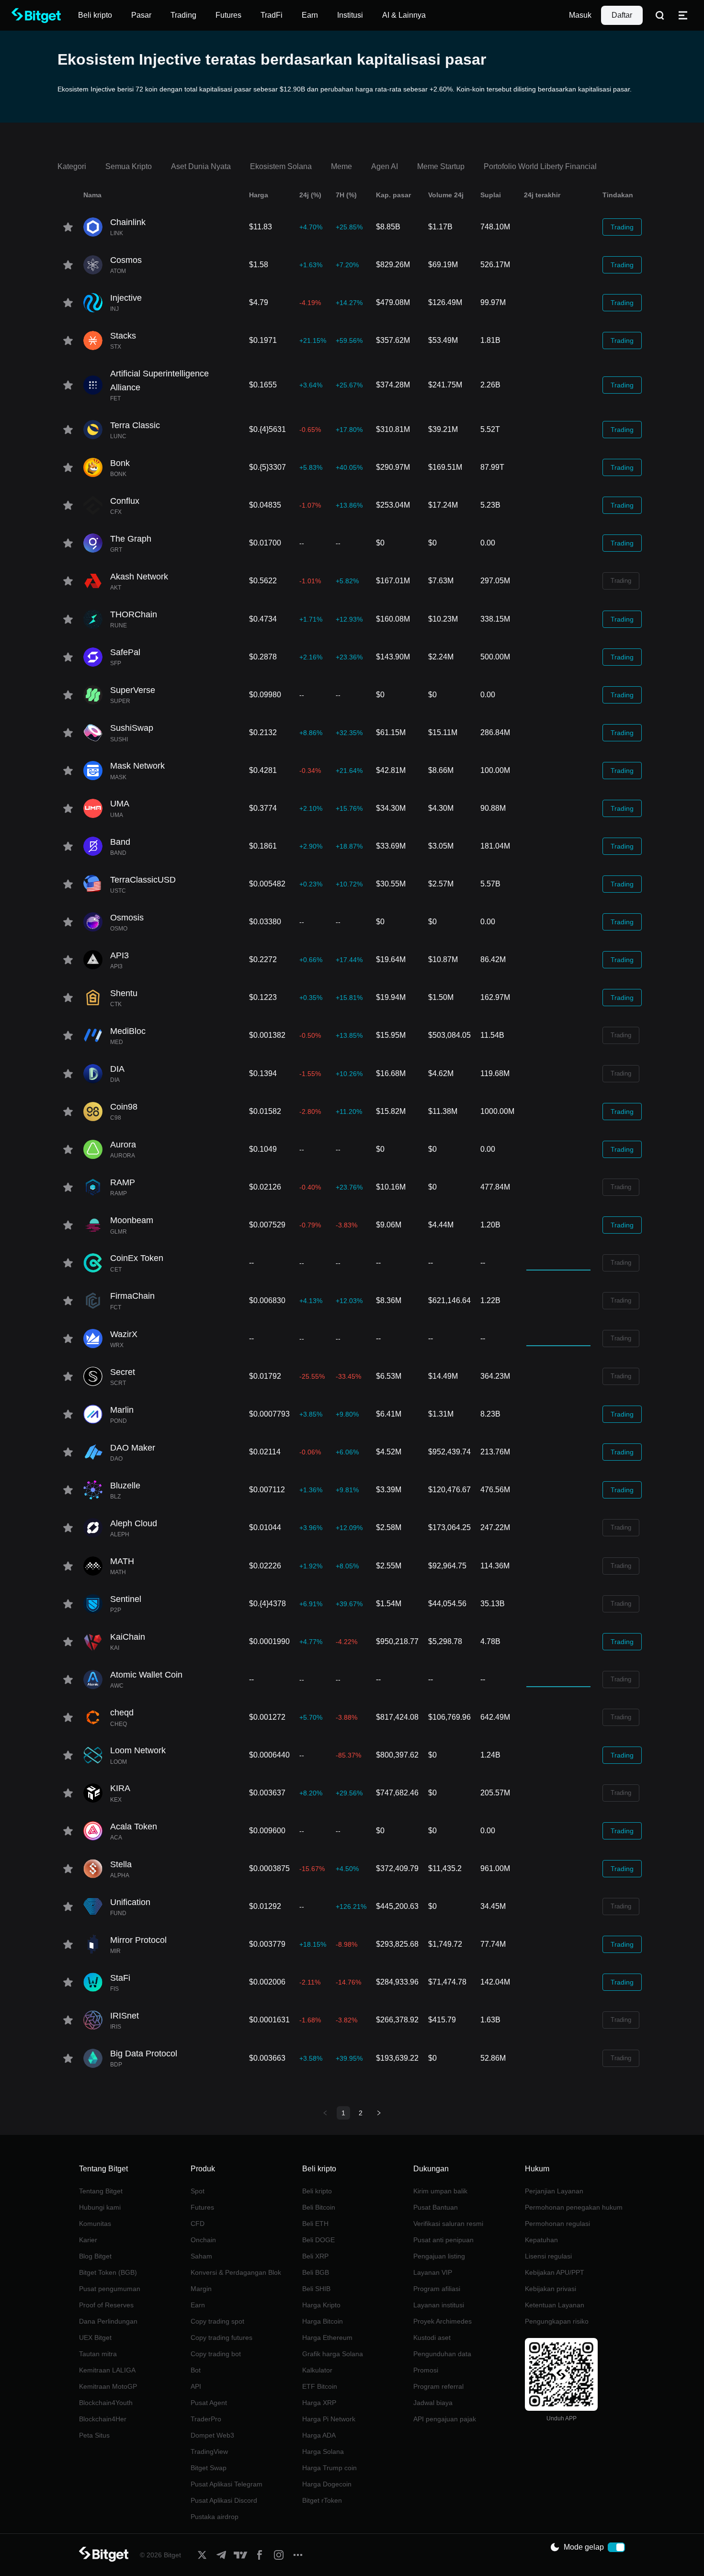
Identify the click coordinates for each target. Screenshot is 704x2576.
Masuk (580, 15)
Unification (130, 1902)
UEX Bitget (95, 2338)
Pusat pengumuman (110, 2289)
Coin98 (124, 1107)
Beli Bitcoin (319, 2207)
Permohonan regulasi (557, 2224)
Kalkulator (317, 2370)
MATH (122, 1561)
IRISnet (125, 2016)
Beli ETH (315, 2224)
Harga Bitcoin (323, 2321)
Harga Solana (323, 2451)
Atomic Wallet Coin (146, 1675)
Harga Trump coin (329, 2468)
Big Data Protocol (144, 2054)
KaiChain (128, 1637)
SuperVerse (133, 690)
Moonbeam (132, 1220)
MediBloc (128, 1031)
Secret (123, 1372)
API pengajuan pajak (445, 2419)
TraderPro (206, 2419)
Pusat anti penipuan (443, 2240)
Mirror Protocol (138, 1940)
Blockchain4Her (103, 2419)
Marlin (122, 1410)
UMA (120, 804)
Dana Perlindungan (108, 2321)
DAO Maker (133, 1448)
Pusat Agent (209, 2403)
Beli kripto (317, 2191)
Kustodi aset (432, 2338)
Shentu (124, 993)
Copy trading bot (216, 2354)
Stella (121, 1864)
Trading (622, 227)
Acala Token (134, 1827)
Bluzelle (125, 1486)
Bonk (120, 463)
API (196, 2386)
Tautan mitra (98, 2354)
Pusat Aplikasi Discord (224, 2500)
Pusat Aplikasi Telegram (227, 2484)
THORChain (134, 614)
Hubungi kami (100, 2207)
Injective (126, 298)
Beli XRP (315, 2256)
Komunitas (95, 2224)
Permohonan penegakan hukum (574, 2207)
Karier (88, 2240)
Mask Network (137, 766)
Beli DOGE (318, 2240)
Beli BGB (316, 2272)
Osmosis (127, 918)
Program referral (438, 2386)
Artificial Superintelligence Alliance (159, 380)
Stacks (123, 336)
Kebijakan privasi (551, 2289)
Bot (196, 2370)
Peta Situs (94, 2435)
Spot (198, 2191)
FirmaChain (132, 1296)
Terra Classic (135, 425)
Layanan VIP (433, 2272)
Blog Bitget (95, 2256)
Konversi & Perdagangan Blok (236, 2272)
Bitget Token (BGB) (108, 2272)
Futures (202, 2207)
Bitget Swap (209, 2468)
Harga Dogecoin (327, 2484)
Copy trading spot (217, 2321)
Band (120, 842)
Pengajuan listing (439, 2256)
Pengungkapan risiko (557, 2321)
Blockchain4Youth (106, 2403)
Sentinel (126, 1599)
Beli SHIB (316, 2289)
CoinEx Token (137, 1258)
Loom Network (138, 1750)
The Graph (131, 539)
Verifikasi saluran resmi (448, 2224)
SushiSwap (132, 728)
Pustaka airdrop (215, 2517)
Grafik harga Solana (333, 2354)
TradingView (209, 2451)
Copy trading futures (221, 2338)
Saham (201, 2256)
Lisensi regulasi (548, 2256)
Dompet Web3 (212, 2435)
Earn (198, 2305)
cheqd (122, 1713)
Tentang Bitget (101, 2191)
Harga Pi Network (329, 2419)
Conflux (125, 501)
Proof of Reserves (106, 2305)
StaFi (120, 1978)
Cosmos (126, 260)
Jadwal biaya (433, 2403)
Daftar (622, 15)
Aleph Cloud (134, 1523)
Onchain (203, 2240)
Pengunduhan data (442, 2354)
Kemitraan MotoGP (108, 2386)
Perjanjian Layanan (554, 2191)
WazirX (124, 1334)
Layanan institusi (439, 2305)
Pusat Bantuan (436, 2207)
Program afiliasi (437, 2289)
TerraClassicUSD (143, 880)
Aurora (123, 1145)
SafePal (125, 652)
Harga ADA (319, 2435)
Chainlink (128, 222)
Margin (201, 2289)
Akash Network (139, 577)
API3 (119, 955)
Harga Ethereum (327, 2338)
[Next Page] (379, 2113)
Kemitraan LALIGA (107, 2370)
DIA (117, 1069)
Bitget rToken (322, 2500)
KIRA (120, 1788)
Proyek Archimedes (443, 2321)
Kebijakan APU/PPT (555, 2272)
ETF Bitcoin (320, 2386)
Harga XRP (319, 2403)
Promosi (426, 2370)
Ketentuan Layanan (555, 2305)
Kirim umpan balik (440, 2191)
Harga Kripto (321, 2305)
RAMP (123, 1182)
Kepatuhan (541, 2240)
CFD (198, 2224)
